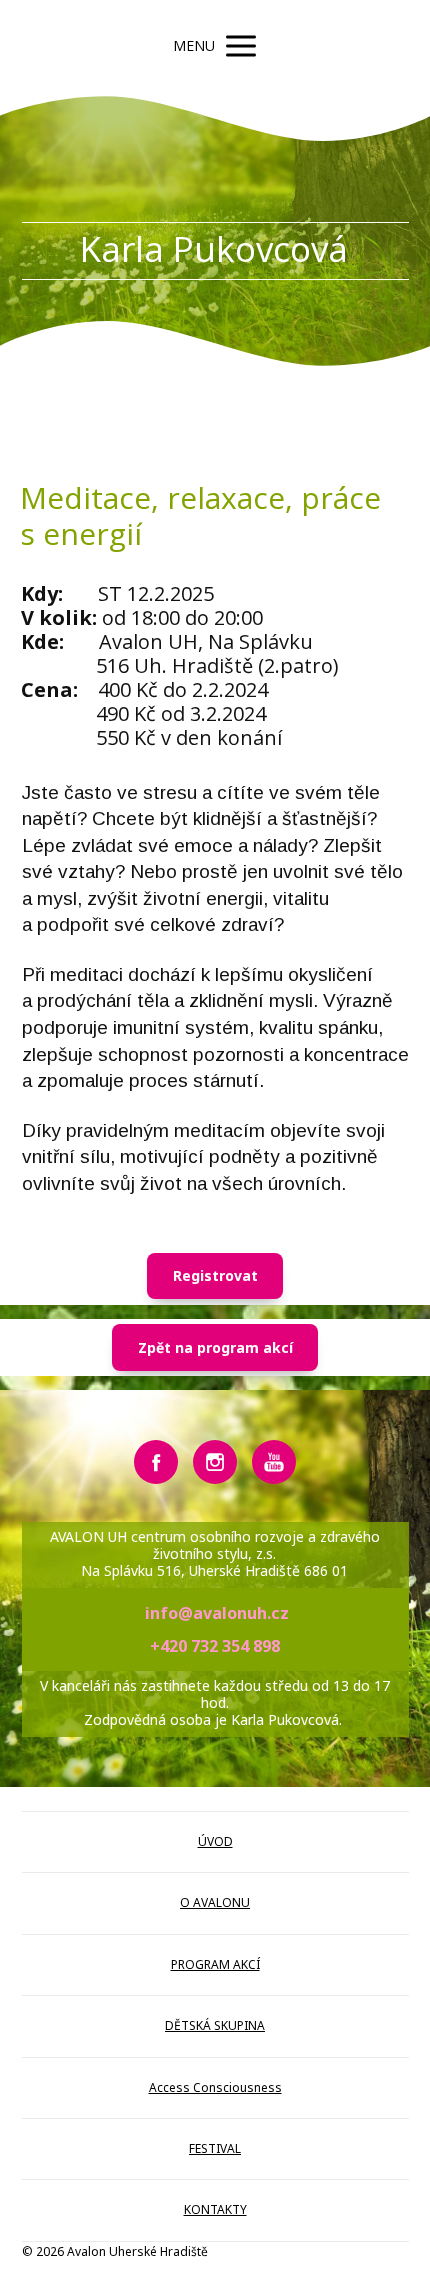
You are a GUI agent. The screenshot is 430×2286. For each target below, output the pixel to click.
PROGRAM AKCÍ (215, 1964)
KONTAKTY (215, 2209)
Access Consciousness (215, 2087)
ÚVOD (215, 1841)
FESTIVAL (215, 2148)
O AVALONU (215, 1902)
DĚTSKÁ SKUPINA (215, 2025)
